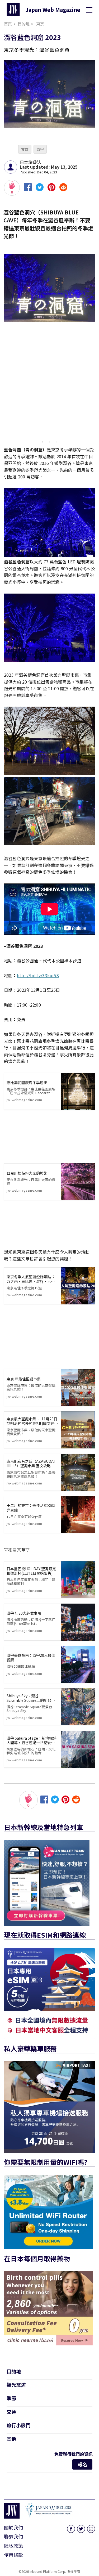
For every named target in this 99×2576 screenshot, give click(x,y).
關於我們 (13, 2527)
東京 (25, 149)
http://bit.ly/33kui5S (38, 975)
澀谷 (40, 149)
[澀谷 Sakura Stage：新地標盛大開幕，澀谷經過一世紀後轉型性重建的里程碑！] (78, 1749)
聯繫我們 (13, 2536)
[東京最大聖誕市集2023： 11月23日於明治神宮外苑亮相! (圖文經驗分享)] (78, 1430)
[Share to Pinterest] (51, 189)
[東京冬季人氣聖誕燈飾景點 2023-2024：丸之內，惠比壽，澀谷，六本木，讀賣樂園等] (78, 1286)
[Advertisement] (49, 384)
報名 (82, 2464)
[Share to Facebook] (28, 189)
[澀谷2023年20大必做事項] (78, 1622)
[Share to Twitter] (40, 189)
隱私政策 (13, 2546)
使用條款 (13, 2555)
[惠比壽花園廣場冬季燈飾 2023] (78, 1091)
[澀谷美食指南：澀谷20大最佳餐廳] (78, 1664)
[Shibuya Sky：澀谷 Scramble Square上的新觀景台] (78, 1707)
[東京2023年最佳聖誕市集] (78, 1388)
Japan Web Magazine (53, 10)
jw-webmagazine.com (31, 1091)
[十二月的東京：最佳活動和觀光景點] (78, 1515)
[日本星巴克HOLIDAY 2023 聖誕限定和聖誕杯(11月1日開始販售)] (78, 1580)
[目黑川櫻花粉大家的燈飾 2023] (78, 1182)
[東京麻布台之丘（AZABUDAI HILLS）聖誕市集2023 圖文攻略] (78, 1472)
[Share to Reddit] (63, 189)
